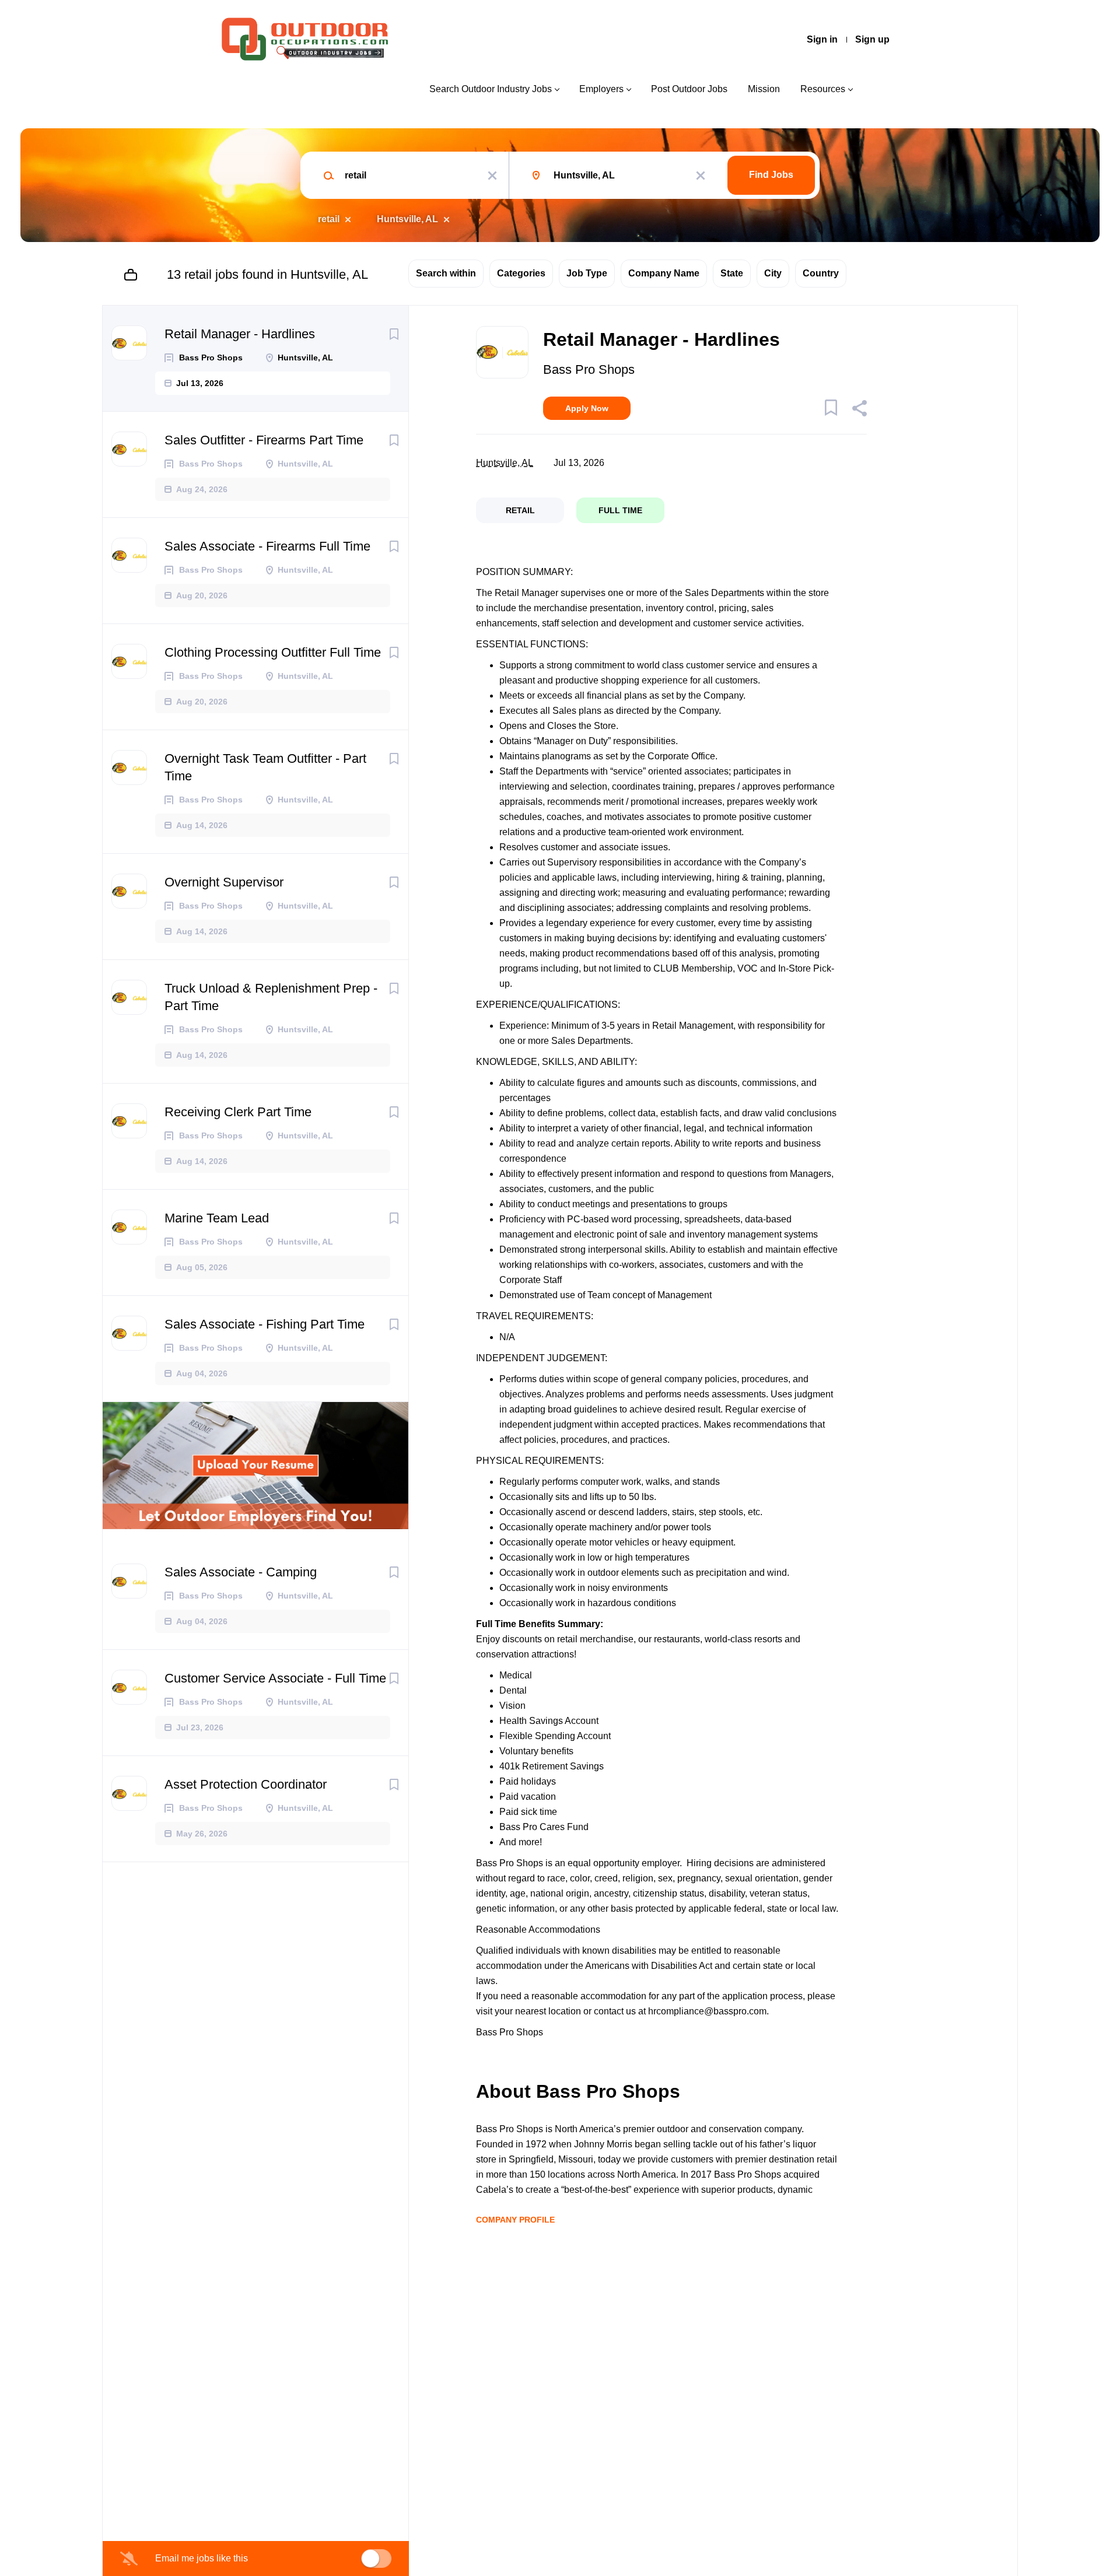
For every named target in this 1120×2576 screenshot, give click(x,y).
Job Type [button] (587, 273)
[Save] (394, 334)
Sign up (872, 39)
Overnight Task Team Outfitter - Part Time (265, 767)
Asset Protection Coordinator (246, 1784)
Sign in (822, 39)
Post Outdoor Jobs (689, 89)
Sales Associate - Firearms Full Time (267, 546)
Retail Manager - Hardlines (240, 334)
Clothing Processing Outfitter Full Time (273, 652)
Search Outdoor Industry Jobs (491, 89)
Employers (601, 89)
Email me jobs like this (202, 2558)
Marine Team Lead (217, 1218)
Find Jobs (771, 175)
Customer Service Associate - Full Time (275, 1678)
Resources (823, 89)
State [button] (732, 273)
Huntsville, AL (407, 219)
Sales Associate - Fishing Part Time (265, 1324)
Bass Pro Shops (589, 369)
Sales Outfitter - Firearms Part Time (264, 440)
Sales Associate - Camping (241, 1572)
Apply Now (587, 408)
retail (329, 219)
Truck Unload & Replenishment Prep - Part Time (271, 997)
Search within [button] (446, 273)
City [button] (773, 273)
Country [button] (821, 273)
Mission (764, 89)
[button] (859, 410)
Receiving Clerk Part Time (238, 1112)
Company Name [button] (664, 273)
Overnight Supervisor (224, 882)
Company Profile (515, 2220)
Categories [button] (521, 273)
